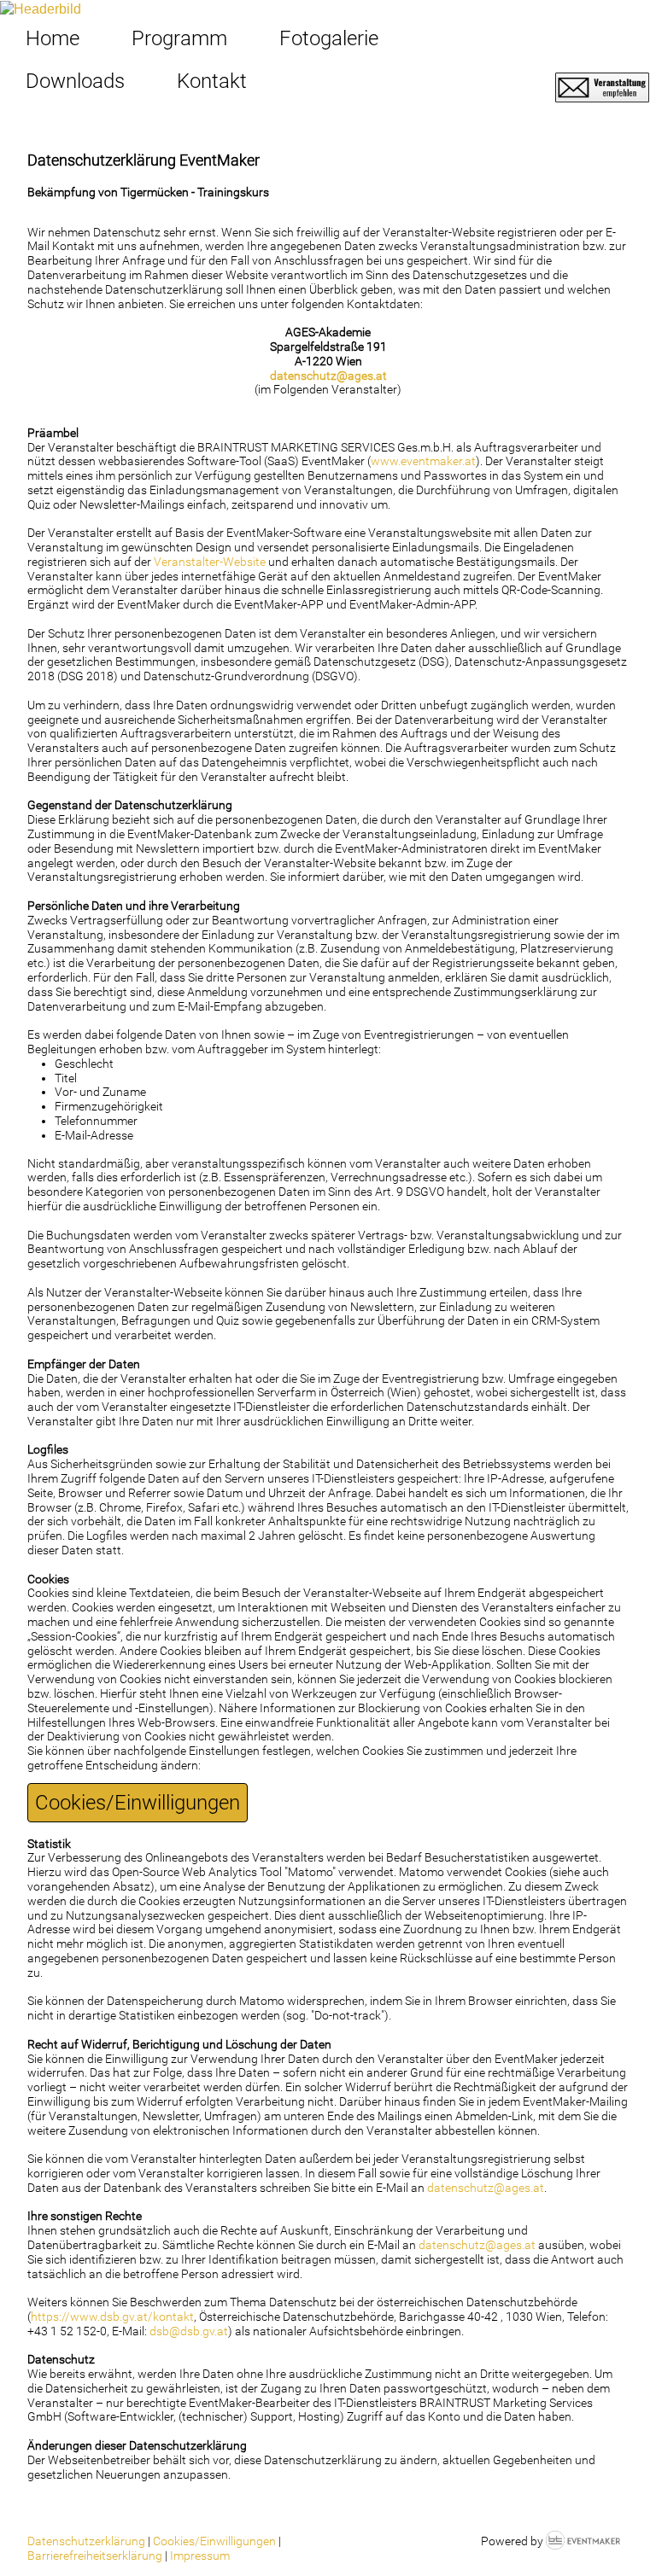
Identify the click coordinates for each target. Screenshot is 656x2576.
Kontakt (212, 81)
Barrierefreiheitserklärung (95, 2556)
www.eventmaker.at (423, 461)
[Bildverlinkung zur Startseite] (41, 8)
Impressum (200, 2556)
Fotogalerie (329, 38)
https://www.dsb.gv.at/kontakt (112, 2317)
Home (53, 38)
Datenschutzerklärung (86, 2541)
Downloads (75, 81)
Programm (179, 38)
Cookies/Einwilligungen (138, 1803)
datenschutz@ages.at (328, 376)
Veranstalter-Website (210, 562)
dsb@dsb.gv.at (189, 2331)
